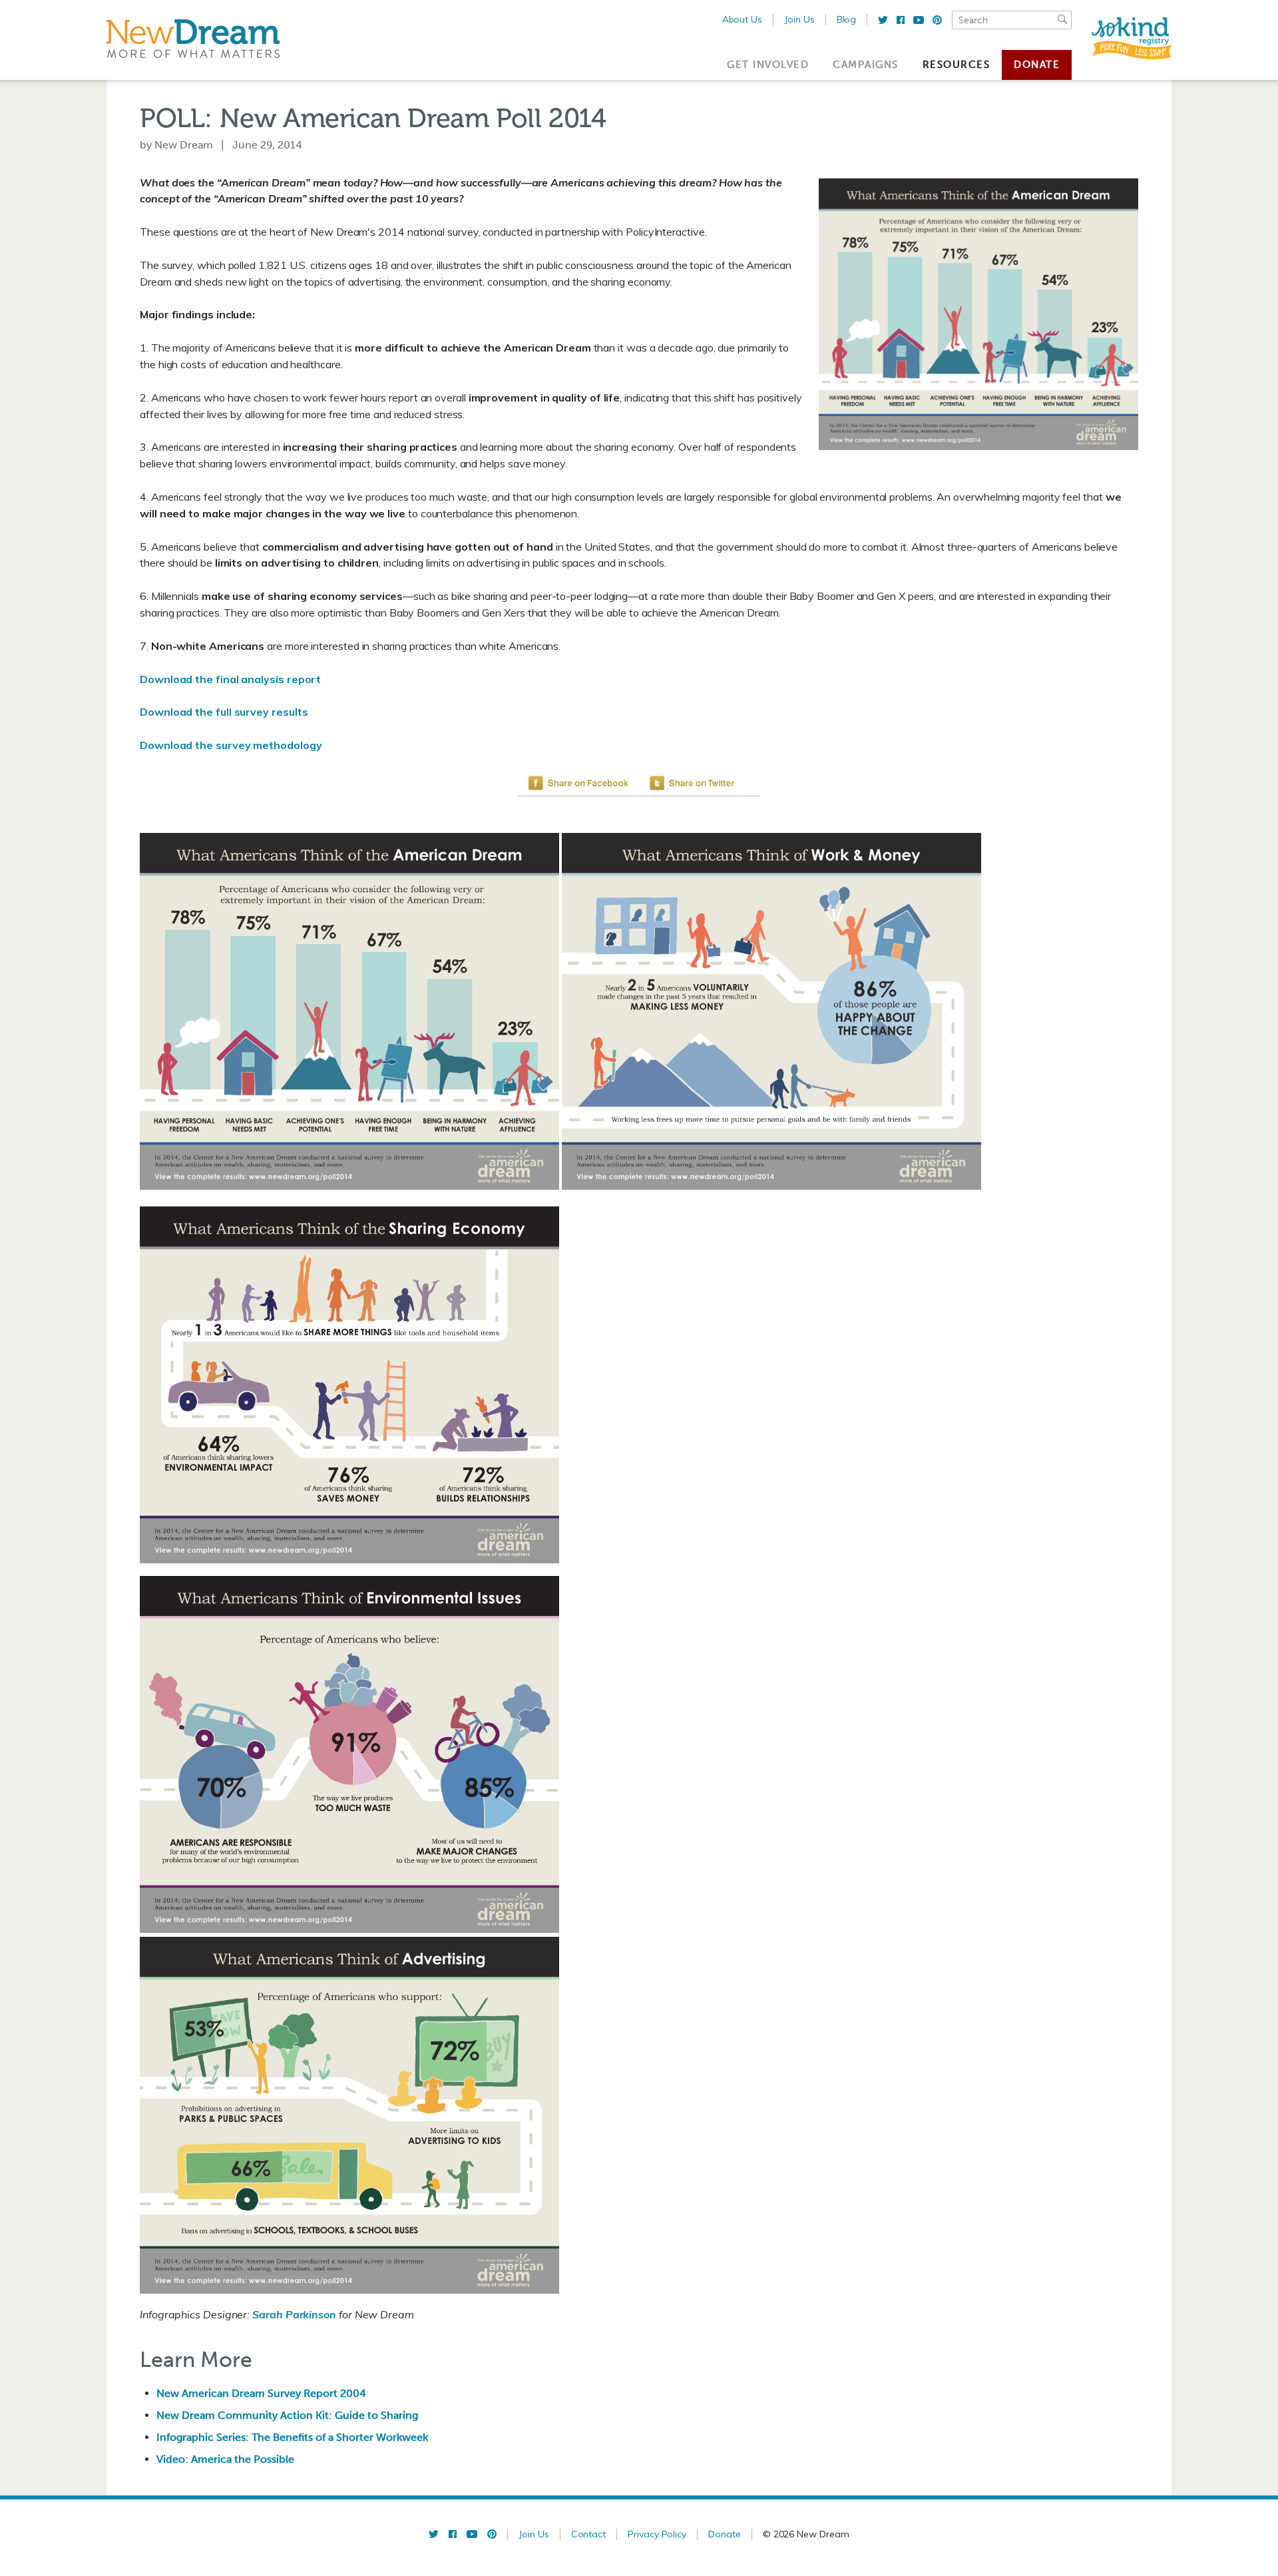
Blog (847, 19)
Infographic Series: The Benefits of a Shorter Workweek (292, 2437)
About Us (742, 19)
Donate (1037, 65)
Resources (957, 65)
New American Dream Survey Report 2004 (261, 2393)
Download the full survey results (224, 712)
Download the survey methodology (231, 745)
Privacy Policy (657, 2534)
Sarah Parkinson (294, 2314)
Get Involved (768, 65)
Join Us (799, 19)
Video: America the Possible (225, 2459)
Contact (589, 2534)
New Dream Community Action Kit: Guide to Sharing (287, 2415)
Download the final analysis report (230, 679)
